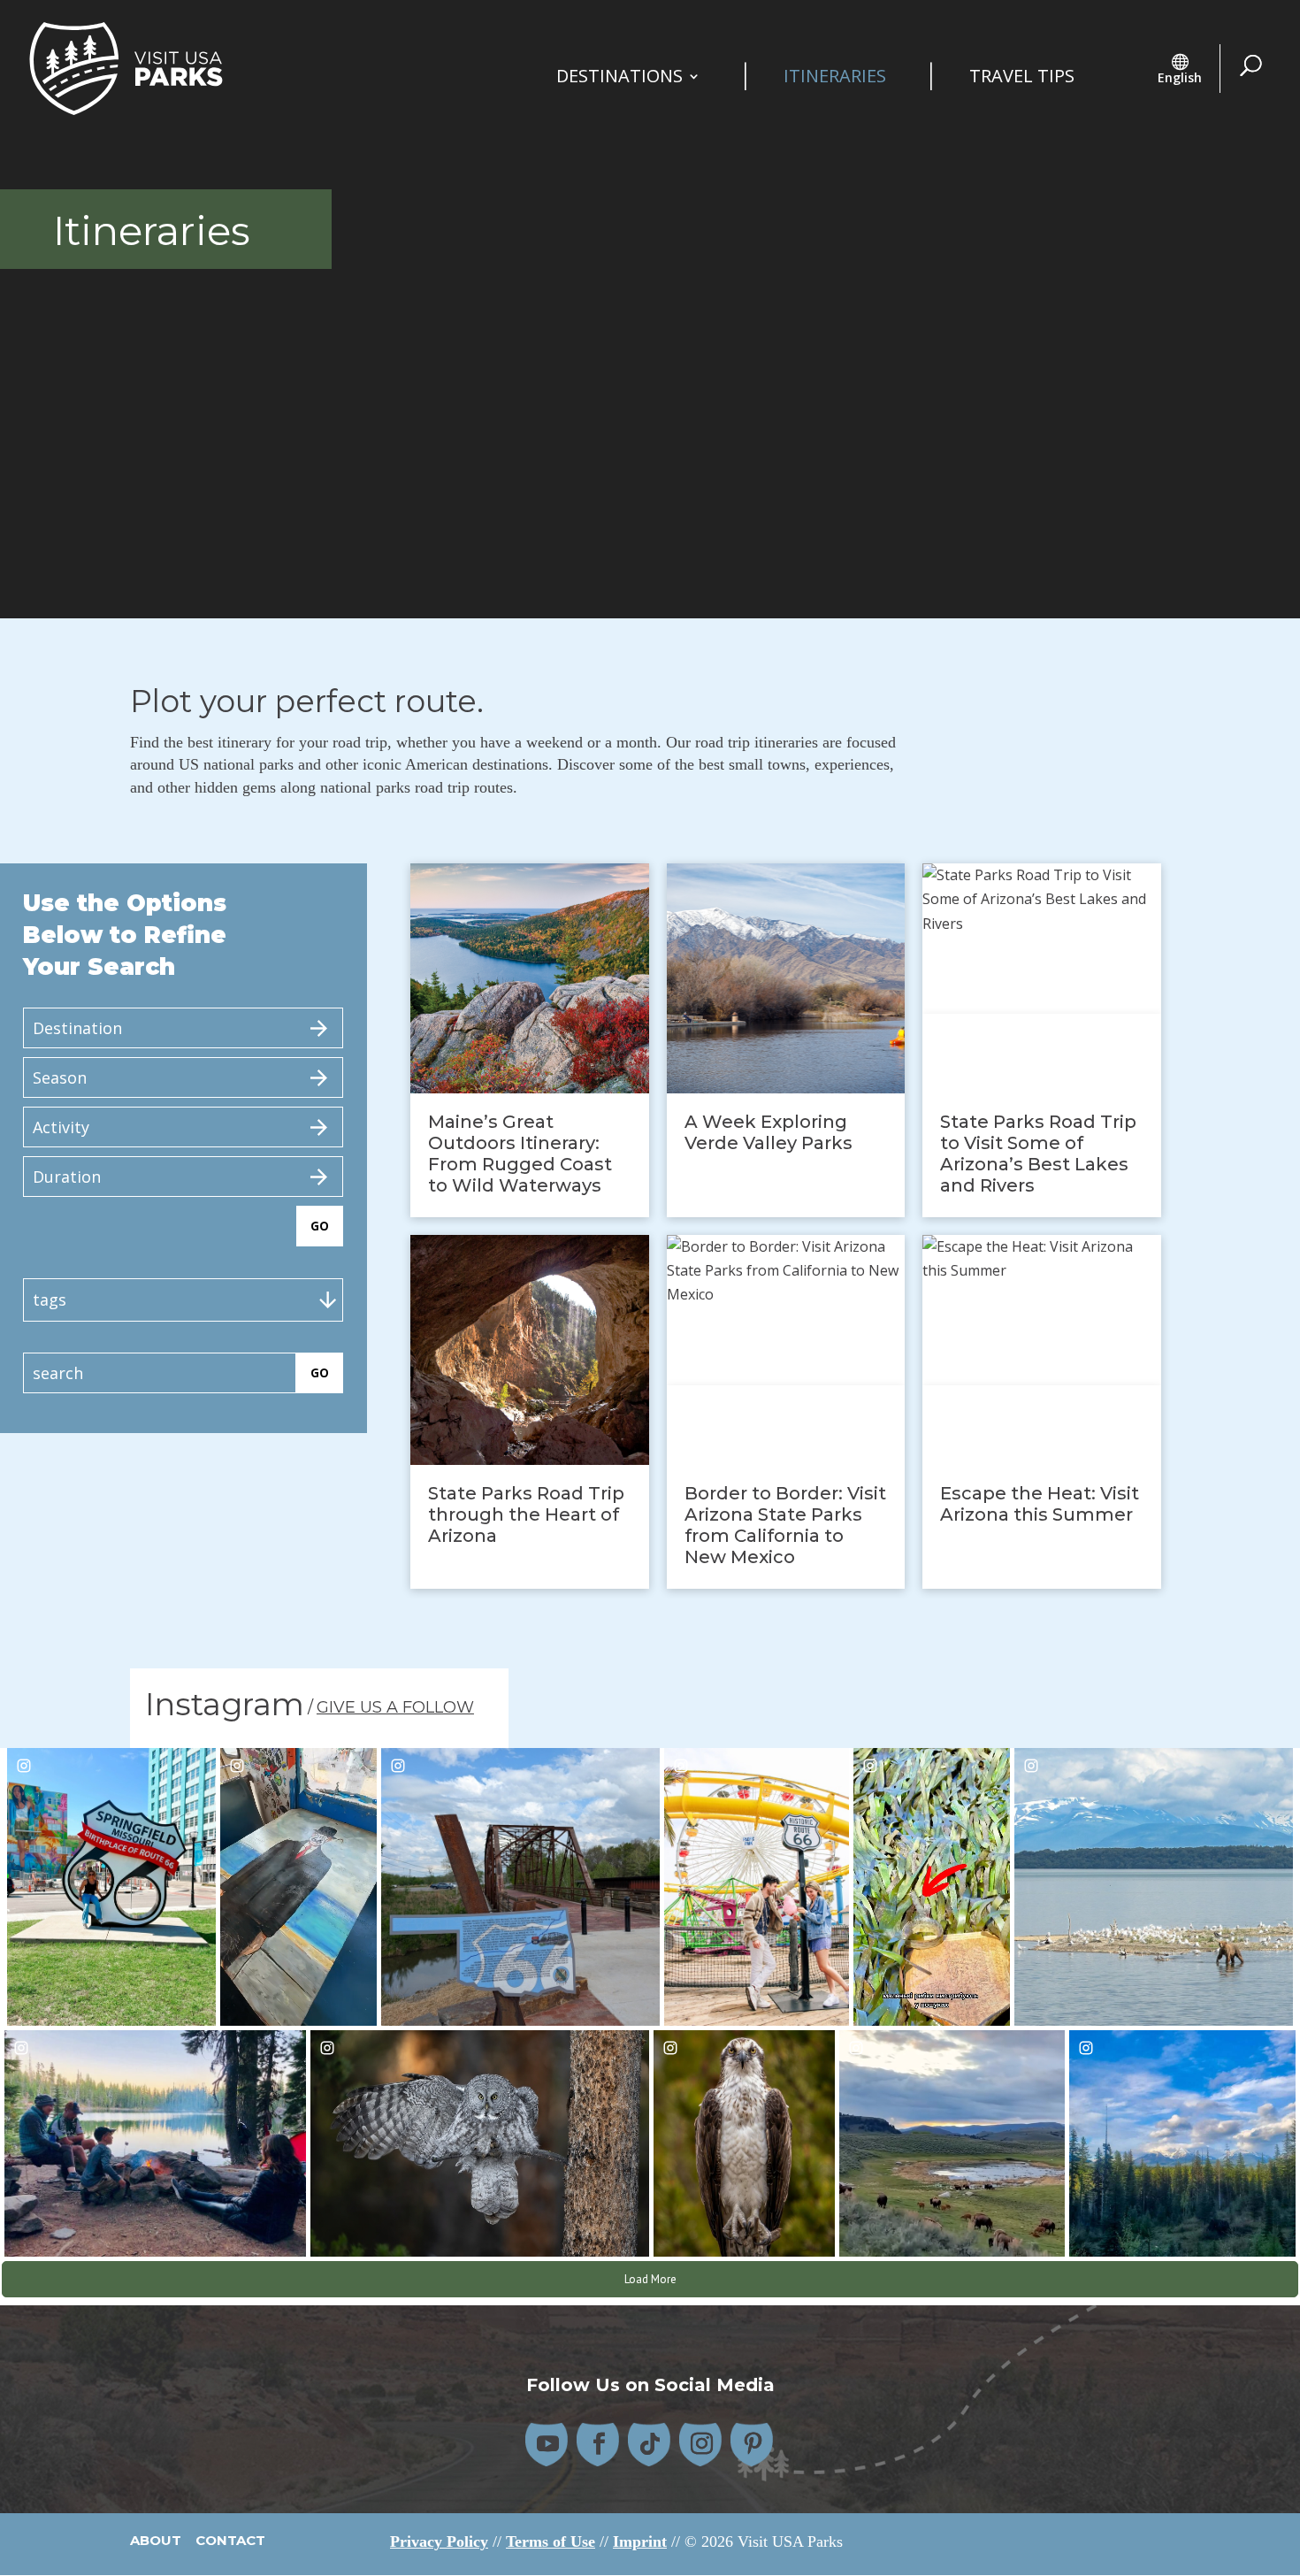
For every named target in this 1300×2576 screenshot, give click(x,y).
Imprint (640, 2541)
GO (320, 1226)
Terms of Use (551, 2541)
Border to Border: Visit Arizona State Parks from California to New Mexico (785, 1525)
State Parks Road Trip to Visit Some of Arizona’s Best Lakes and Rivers (1038, 1154)
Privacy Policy (439, 2541)
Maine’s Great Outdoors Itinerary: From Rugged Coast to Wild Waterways (520, 1154)
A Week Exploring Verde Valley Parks (769, 1132)
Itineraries (835, 79)
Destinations (619, 79)
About (157, 2540)
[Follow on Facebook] (599, 2444)
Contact (230, 2540)
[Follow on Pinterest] (753, 2444)
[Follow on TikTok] (650, 2444)
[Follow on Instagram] (701, 2444)
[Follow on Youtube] (547, 2444)
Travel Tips (1022, 79)
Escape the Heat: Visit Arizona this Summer (1040, 1504)
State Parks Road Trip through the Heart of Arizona (526, 1514)
